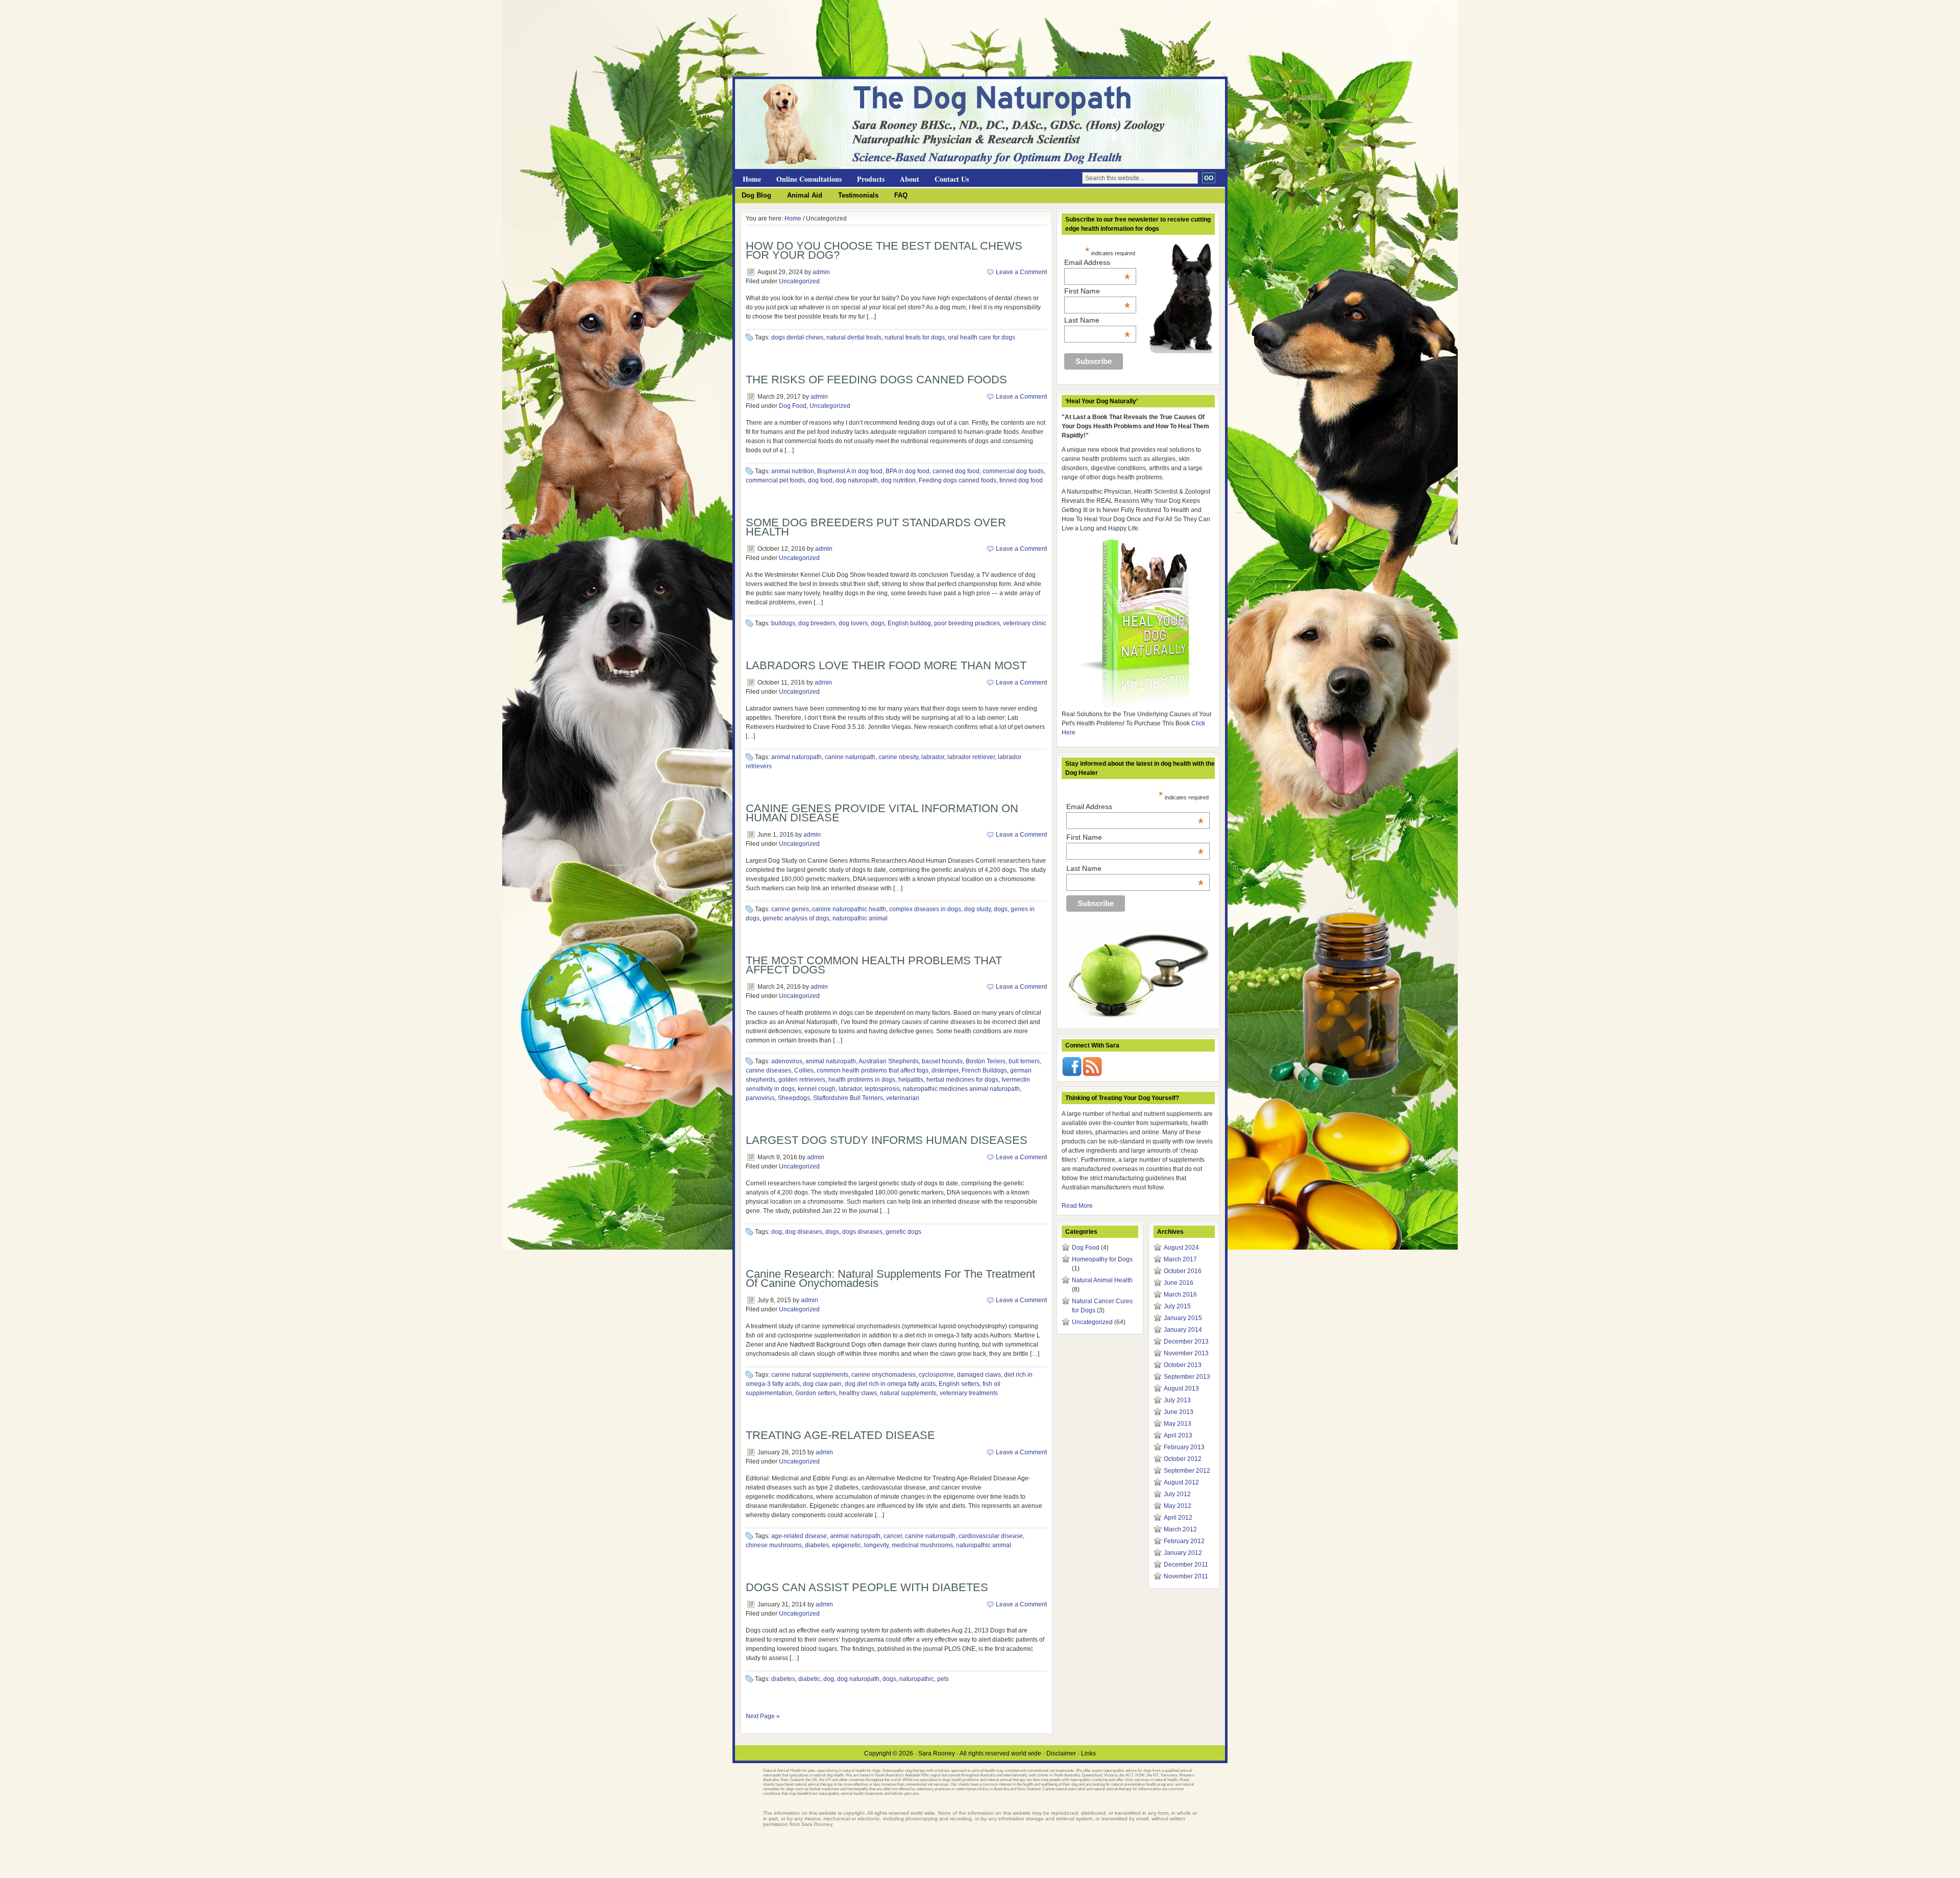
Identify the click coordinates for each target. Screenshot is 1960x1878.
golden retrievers (802, 1080)
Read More (1077, 1206)
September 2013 (1187, 1377)
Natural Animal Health (1102, 1280)
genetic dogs (903, 1232)
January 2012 (1183, 1553)
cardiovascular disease (991, 1536)
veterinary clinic (1025, 623)
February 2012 (1184, 1541)
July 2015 (1177, 1306)
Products (871, 179)
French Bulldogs (984, 1070)
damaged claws (979, 1375)
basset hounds (942, 1061)
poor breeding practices (967, 623)
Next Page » (763, 1716)
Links (1088, 1753)
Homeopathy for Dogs (1102, 1259)
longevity (876, 1545)
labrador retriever (971, 757)
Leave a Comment (1021, 272)
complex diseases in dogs (925, 909)
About (910, 179)
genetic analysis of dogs (796, 918)
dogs (878, 623)
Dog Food (793, 406)
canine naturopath (850, 757)
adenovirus (787, 1061)
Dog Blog (756, 195)
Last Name (1097, 320)
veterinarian (903, 1098)
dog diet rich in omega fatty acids (890, 1384)
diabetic (809, 1679)
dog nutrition (898, 480)
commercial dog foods (1013, 471)
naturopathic (917, 1679)
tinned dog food (1021, 480)
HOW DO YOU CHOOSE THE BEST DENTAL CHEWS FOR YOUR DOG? (884, 250)
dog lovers (853, 623)
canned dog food (956, 471)
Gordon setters (816, 1393)
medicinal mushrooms (922, 1545)
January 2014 (1183, 1330)
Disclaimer (1061, 1753)
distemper (945, 1070)
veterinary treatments (969, 1393)
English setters (959, 1384)
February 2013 (1184, 1447)
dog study (977, 909)
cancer (893, 1536)
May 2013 (1178, 1424)
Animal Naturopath (857, 97)
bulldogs (783, 623)
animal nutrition (793, 471)
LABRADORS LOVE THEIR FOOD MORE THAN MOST (886, 665)
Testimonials (858, 195)
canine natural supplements (810, 1375)
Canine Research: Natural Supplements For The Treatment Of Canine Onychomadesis (890, 1278)
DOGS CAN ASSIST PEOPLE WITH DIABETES (867, 1587)
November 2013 (1186, 1353)
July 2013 (1177, 1400)
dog (777, 1232)
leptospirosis (882, 1089)
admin (821, 272)
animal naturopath (797, 757)
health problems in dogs (862, 1080)
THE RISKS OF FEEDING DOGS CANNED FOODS (876, 380)
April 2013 (1178, 1435)
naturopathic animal (860, 918)
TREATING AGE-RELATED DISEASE (840, 1435)
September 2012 (1187, 1471)
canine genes (790, 909)
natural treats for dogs (915, 337)
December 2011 (1186, 1565)
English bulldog (909, 623)
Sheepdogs (794, 1098)
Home (752, 179)
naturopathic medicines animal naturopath (961, 1089)
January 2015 (1183, 1318)
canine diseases (768, 1070)
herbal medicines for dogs (962, 1080)
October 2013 (1183, 1365)
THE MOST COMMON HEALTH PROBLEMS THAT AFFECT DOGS (874, 965)
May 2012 (1178, 1506)
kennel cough (817, 1089)
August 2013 (1181, 1388)
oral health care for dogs (982, 337)
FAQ (901, 195)
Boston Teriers (986, 1061)
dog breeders (817, 623)
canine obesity (898, 757)
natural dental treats (854, 337)
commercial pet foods (775, 480)
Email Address (1097, 262)
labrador (933, 757)
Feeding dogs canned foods (958, 480)
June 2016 (1179, 1283)
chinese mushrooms (774, 1545)
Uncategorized (799, 281)
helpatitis (911, 1080)
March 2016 (1180, 1295)
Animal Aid (805, 195)
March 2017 (1180, 1259)
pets (943, 1679)
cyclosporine (936, 1375)
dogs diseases (862, 1232)
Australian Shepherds (889, 1061)
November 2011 (1186, 1576)
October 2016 (1183, 1271)
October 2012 (1183, 1459)
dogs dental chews (797, 337)
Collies (804, 1070)
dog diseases (804, 1232)
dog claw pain (822, 1384)
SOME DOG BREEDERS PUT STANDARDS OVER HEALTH (876, 527)
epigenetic (847, 1545)
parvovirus (760, 1098)
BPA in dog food (908, 471)
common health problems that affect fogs (873, 1070)
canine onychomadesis (884, 1375)
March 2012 (1180, 1529)
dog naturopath (857, 480)
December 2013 (1186, 1342)
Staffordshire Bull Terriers (848, 1098)
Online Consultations (809, 179)
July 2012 (1177, 1494)
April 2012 (1178, 1518)
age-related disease (799, 1536)
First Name (1097, 291)
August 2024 (1181, 1248)
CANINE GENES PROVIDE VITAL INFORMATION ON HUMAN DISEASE (882, 813)
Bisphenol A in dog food (850, 471)
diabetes (817, 1545)
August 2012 (1181, 1482)
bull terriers (1024, 1061)
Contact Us (952, 179)
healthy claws (858, 1393)
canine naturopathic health (849, 909)
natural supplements (908, 1393)
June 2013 (1179, 1412)
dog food (820, 480)
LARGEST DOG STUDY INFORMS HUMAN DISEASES (887, 1140)
